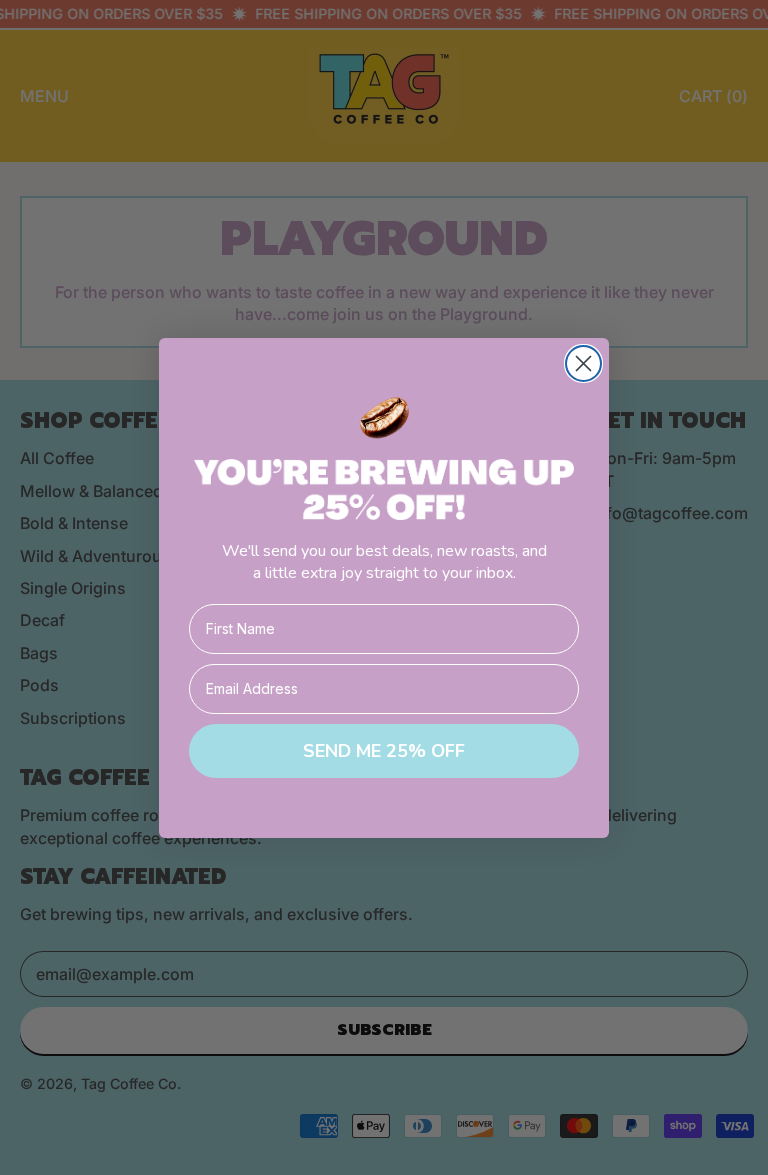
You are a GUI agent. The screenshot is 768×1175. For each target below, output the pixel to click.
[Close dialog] (583, 363)
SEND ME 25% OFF (384, 751)
